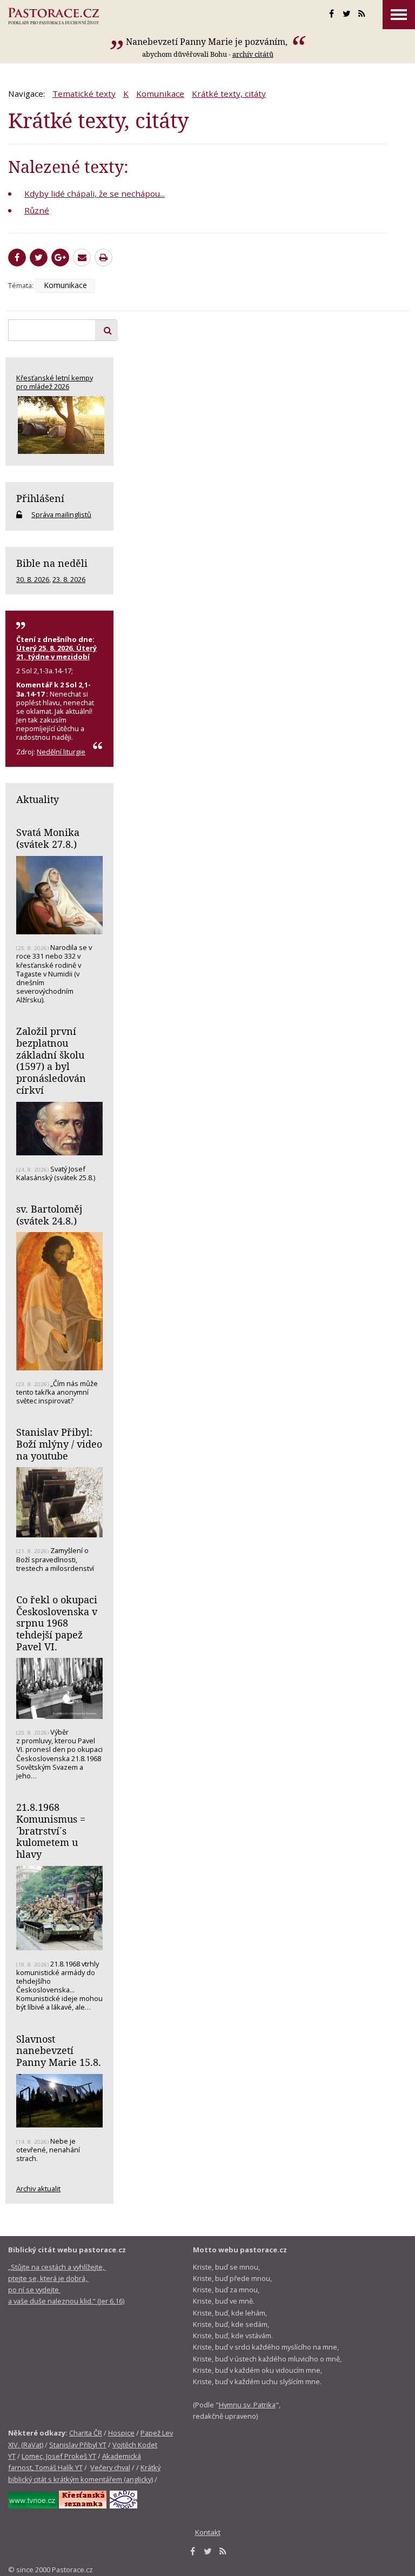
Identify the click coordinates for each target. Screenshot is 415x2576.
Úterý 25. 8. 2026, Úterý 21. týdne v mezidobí (56, 652)
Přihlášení (40, 498)
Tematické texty (84, 93)
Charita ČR (86, 2433)
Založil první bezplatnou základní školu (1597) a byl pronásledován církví (51, 1060)
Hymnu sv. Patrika (247, 2405)
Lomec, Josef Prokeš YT (59, 2456)
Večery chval (110, 2467)
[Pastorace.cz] (53, 16)
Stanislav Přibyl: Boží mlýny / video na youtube (59, 1444)
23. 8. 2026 (69, 579)
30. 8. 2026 (33, 579)
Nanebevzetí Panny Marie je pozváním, (208, 42)
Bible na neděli (52, 563)
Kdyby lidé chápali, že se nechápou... (95, 193)
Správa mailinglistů (61, 514)
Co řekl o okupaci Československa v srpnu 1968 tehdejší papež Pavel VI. (57, 1623)
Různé (37, 210)
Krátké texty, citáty (229, 93)
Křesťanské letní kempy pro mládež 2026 (55, 382)
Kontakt (208, 2532)
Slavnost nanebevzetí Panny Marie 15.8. (59, 2050)
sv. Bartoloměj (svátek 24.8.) (49, 1215)
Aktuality (38, 799)
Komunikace (160, 93)
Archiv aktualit (38, 2189)
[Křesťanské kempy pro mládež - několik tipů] (59, 425)
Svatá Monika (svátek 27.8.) (48, 838)
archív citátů (253, 54)
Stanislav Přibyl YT (78, 2445)
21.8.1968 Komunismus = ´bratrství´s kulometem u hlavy (51, 1831)
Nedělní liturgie (61, 752)
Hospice (121, 2433)
